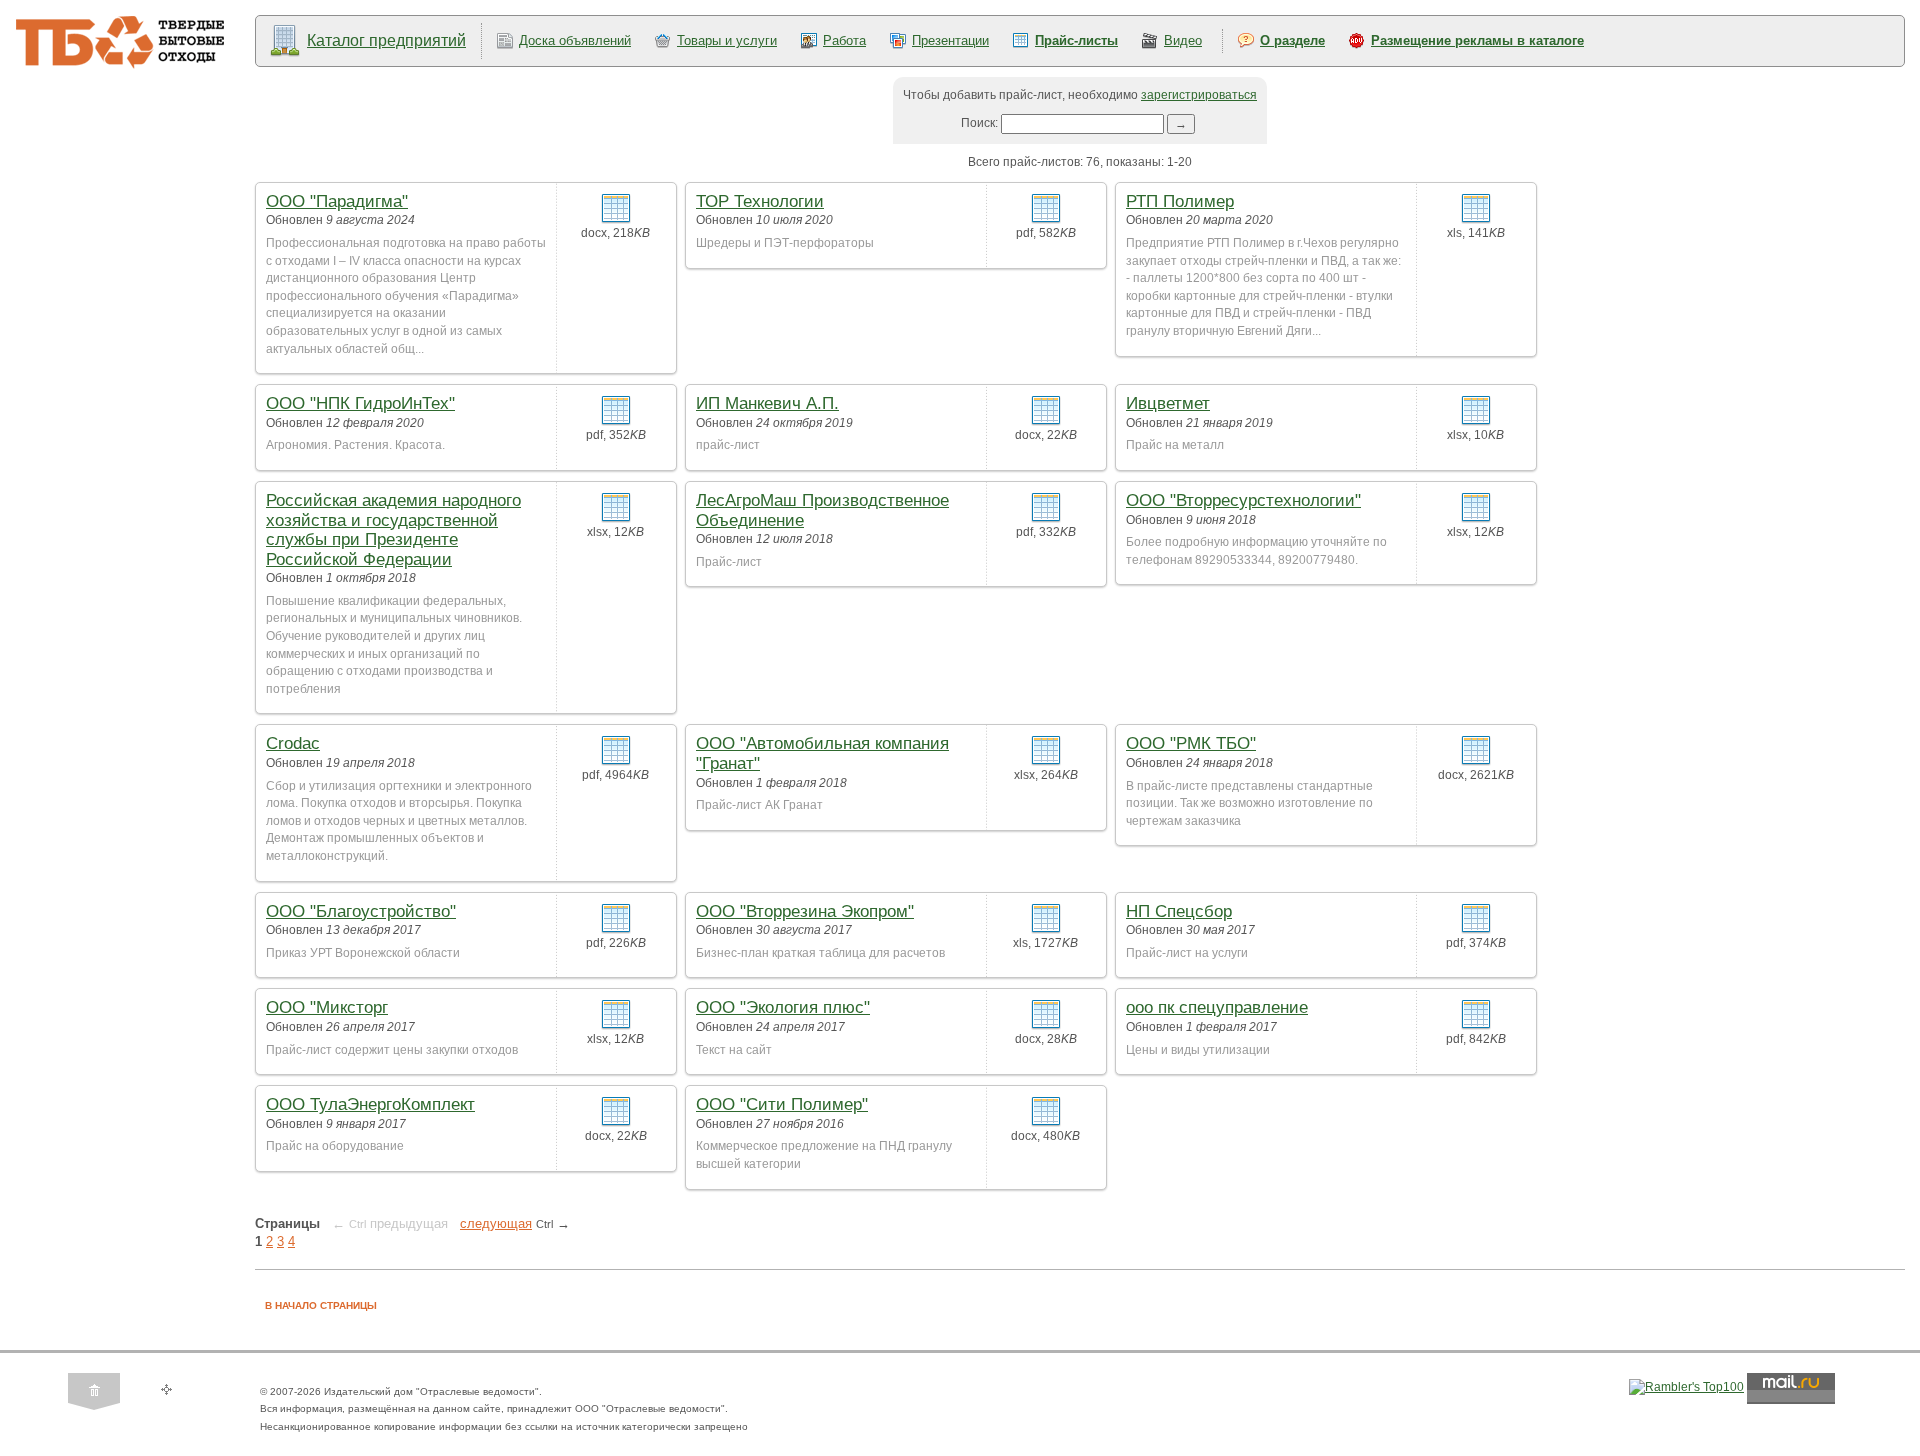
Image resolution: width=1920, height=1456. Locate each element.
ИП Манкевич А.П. (767, 403)
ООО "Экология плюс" (783, 1007)
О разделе (1292, 40)
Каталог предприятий (386, 40)
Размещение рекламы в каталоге (1477, 40)
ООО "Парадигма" (337, 201)
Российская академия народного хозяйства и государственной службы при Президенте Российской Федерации (393, 530)
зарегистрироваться (1199, 95)
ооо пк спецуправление (1217, 1007)
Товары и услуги (727, 40)
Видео (1183, 40)
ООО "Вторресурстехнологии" (1243, 500)
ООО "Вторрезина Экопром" (805, 911)
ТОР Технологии (760, 201)
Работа (844, 40)
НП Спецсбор (1179, 911)
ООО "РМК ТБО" (1191, 743)
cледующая (496, 1223)
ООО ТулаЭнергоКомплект (370, 1104)
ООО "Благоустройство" (361, 911)
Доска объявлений (575, 40)
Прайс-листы (1076, 40)
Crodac (293, 743)
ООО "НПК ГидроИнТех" (360, 403)
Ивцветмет (1168, 403)
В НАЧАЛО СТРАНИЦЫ (321, 1305)
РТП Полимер (1180, 201)
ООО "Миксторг (327, 1007)
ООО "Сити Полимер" (782, 1104)
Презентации (950, 40)
